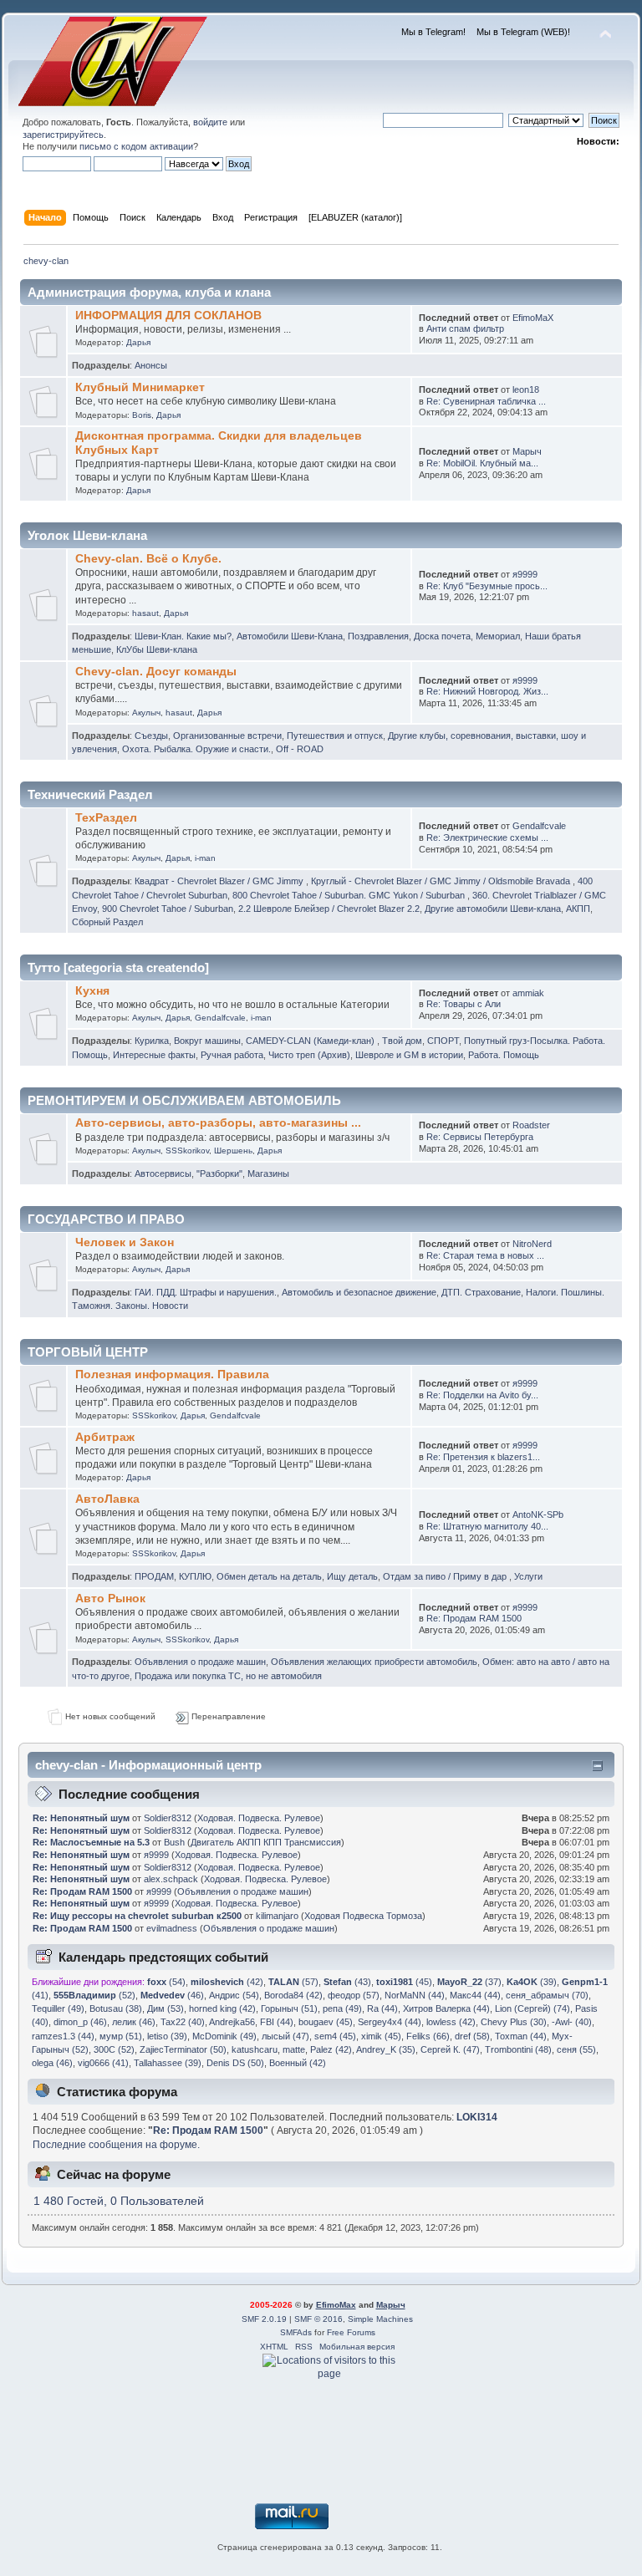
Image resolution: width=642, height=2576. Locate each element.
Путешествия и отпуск (335, 736)
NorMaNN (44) (415, 1995)
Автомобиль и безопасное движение (359, 1292)
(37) (469, 1982)
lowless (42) (451, 2022)
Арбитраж (105, 1437)
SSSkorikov (187, 1151)
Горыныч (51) (289, 2008)
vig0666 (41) (103, 2063)
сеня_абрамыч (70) (547, 1995)
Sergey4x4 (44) (390, 2022)
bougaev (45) (326, 2022)
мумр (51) (121, 2036)
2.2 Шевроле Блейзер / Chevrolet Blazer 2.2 (329, 909)
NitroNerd (532, 1244)
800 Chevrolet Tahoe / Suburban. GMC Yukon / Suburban (350, 895)
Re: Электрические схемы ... (487, 837)
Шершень (233, 1151)
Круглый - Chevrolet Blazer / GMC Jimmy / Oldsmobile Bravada (442, 881)
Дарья (138, 342)
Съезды (151, 736)
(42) (227, 1982)
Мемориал (498, 636)
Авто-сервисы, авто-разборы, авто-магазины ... (218, 1123)
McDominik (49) (224, 2036)
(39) (532, 1982)
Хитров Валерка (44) (446, 2008)
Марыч (527, 451)
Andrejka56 (232, 2022)
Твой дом (402, 1041)
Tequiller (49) (58, 2008)
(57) (293, 1982)
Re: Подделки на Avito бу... (482, 1395)
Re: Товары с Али (464, 1004)
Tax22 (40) (183, 2022)
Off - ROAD (300, 749)
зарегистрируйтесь (63, 135)
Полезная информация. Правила (172, 1375)
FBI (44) (277, 2022)
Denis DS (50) (235, 2063)
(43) (347, 1982)
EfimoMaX (533, 318)
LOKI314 (477, 2117)
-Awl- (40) (572, 2022)
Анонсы (151, 365)
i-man (205, 858)
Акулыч (146, 713)
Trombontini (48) (518, 2049)
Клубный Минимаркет (140, 387)
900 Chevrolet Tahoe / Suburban (168, 909)
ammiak (528, 993)
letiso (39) (167, 2036)
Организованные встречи (227, 736)
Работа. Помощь (504, 1055)
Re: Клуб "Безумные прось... (487, 586)
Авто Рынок (110, 1599)
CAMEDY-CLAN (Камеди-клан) (311, 1041)
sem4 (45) (335, 2036)
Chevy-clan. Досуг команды (156, 672)
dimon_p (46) (80, 2022)
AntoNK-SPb (538, 1515)
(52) (94, 1995)
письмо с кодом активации (136, 146)
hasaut (145, 613)
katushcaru (255, 2049)
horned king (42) (222, 2008)
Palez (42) (331, 2049)
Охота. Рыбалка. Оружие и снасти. (196, 749)
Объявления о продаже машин (200, 1662)
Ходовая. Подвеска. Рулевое (259, 1818)
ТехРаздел (106, 818)
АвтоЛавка (107, 1499)
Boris (142, 415)
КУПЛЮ (195, 1576)
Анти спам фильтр (465, 328)
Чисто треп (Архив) (309, 1055)
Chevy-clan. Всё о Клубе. (148, 559)
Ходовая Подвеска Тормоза (363, 1916)
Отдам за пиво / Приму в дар (446, 1576)
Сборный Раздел (107, 922)
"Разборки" (219, 1173)
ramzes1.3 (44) (63, 2036)
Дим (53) (166, 2008)
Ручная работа (232, 1055)
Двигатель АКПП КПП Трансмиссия (266, 1842)
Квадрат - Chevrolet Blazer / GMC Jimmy (220, 881)
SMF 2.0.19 (264, 2319)
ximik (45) (381, 2036)
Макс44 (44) (475, 1995)
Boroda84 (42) (293, 1995)
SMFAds (296, 2332)
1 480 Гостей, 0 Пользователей (119, 2201)
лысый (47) (285, 2036)
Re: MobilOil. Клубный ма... (482, 463)
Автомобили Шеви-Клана (290, 636)
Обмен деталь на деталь (269, 1576)
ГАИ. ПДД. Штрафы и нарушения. (206, 1292)
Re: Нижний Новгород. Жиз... (487, 691)
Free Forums (351, 2332)
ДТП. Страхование (481, 1292)
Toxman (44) (521, 2036)
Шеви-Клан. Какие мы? (183, 636)
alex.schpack (171, 1879)
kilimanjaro (277, 1916)
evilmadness (172, 1928)
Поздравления (378, 636)
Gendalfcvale (539, 826)
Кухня (92, 991)
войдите (210, 122)
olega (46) (52, 2063)
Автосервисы (163, 1173)
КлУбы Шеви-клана (157, 649)
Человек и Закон (125, 1242)
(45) (404, 1982)
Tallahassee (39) (168, 2063)
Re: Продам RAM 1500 (474, 1618)
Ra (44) (382, 2008)
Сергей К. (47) (450, 2049)
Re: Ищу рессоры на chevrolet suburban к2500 (137, 1916)
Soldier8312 (168, 1818)
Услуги (528, 1576)
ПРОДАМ (154, 1576)
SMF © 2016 (318, 2319)
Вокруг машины (207, 1041)
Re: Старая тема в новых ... (485, 1255)
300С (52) (114, 2049)
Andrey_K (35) (386, 2049)
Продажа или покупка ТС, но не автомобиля (228, 1676)
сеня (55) (576, 2049)
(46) (172, 1995)
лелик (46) (134, 2022)
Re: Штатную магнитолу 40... (487, 1526)
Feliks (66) (428, 2036)
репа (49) (342, 2008)
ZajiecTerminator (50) (183, 2049)
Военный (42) (298, 2063)
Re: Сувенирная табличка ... (486, 401)
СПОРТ (443, 1041)
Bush (174, 1842)
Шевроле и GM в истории (409, 1055)
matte (294, 2049)
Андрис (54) (234, 1995)
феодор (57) (354, 1995)
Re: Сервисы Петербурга (480, 1137)
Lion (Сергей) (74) (532, 2008)
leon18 (526, 389)
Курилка (152, 1041)
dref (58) (472, 2036)
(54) (166, 1982)
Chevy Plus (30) (514, 2022)
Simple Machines (380, 2319)
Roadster (531, 1125)
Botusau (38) (116, 2008)
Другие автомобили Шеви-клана (493, 909)
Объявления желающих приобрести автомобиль (374, 1662)
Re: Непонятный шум (81, 1818)
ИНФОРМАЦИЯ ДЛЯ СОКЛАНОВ (168, 316)
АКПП (578, 909)
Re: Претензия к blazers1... (483, 1457)
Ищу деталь (352, 1576)
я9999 (525, 574)
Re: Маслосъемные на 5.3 (91, 1842)
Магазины (268, 1173)
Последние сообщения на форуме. (116, 2145)
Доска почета (442, 636)
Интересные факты (154, 1055)
